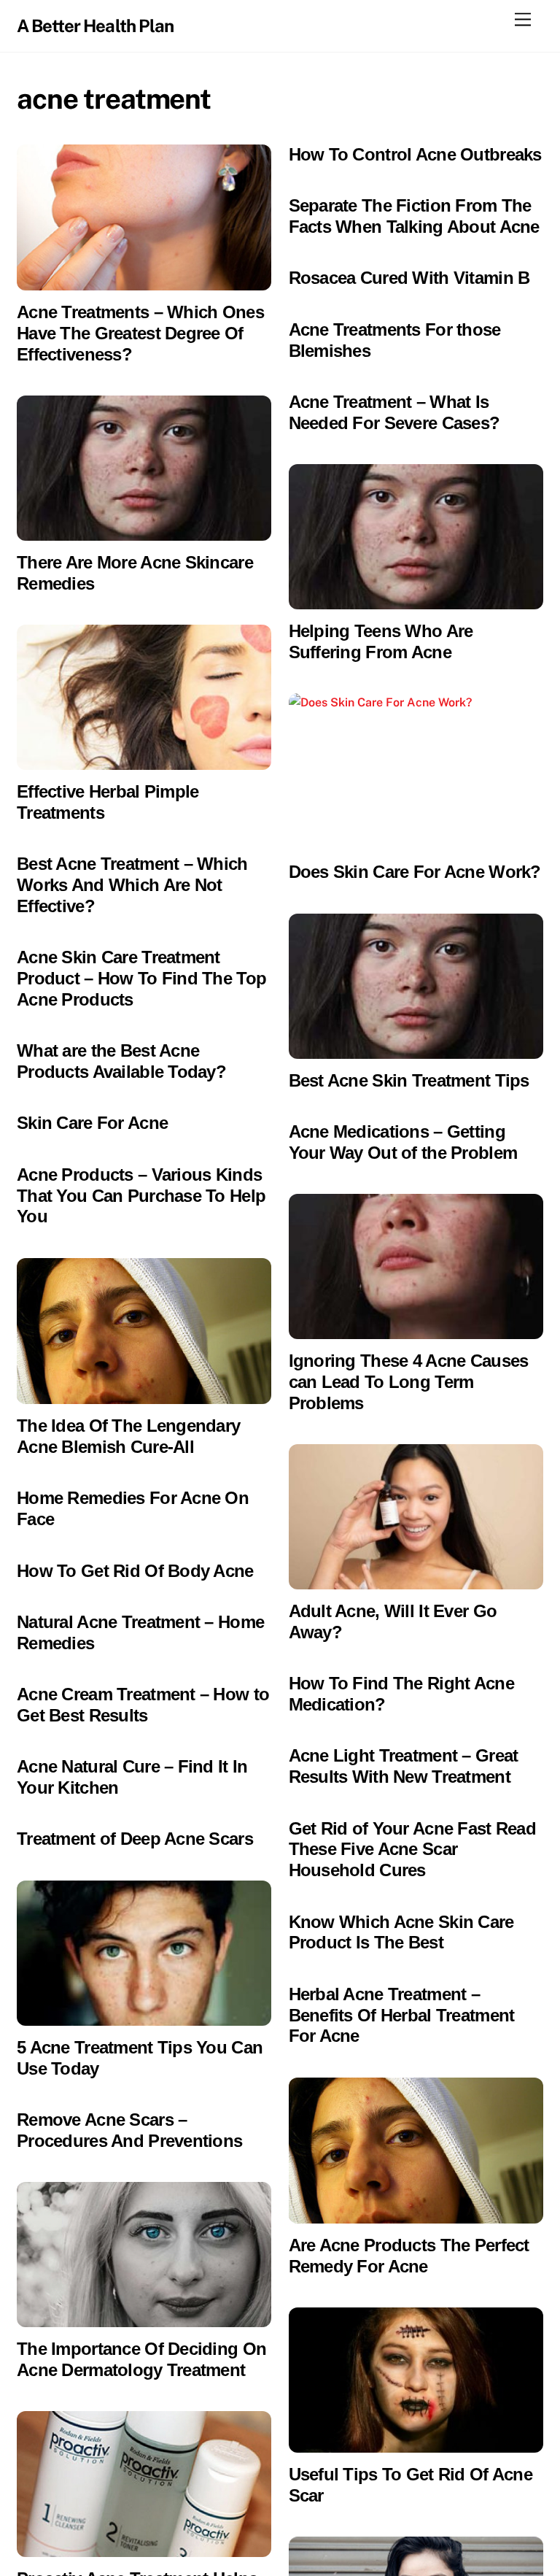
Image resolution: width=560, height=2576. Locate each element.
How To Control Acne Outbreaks (415, 154)
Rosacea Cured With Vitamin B (409, 278)
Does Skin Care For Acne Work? (415, 872)
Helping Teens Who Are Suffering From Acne (381, 641)
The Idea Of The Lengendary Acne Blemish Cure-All (128, 1436)
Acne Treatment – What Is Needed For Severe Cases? (394, 412)
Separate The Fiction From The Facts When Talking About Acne (414, 216)
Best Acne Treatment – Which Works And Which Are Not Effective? (132, 885)
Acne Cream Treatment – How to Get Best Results (143, 1705)
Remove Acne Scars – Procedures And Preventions (129, 2130)
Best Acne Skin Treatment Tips (409, 1080)
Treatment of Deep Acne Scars (135, 1839)
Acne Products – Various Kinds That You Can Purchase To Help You (141, 1196)
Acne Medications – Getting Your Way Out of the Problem (403, 1142)
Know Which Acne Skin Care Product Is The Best (401, 1932)
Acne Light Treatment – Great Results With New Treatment (404, 1766)
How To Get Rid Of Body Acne (135, 1571)
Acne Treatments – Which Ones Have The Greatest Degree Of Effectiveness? (140, 333)
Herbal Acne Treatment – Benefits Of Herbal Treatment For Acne (402, 2015)
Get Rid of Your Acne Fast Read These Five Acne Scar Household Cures (412, 1850)
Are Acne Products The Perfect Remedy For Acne (409, 2256)
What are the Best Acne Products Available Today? (121, 1061)
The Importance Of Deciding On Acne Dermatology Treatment (141, 2359)
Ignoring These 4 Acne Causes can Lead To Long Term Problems (409, 1382)
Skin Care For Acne (92, 1123)
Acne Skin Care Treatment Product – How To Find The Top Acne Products (141, 978)
